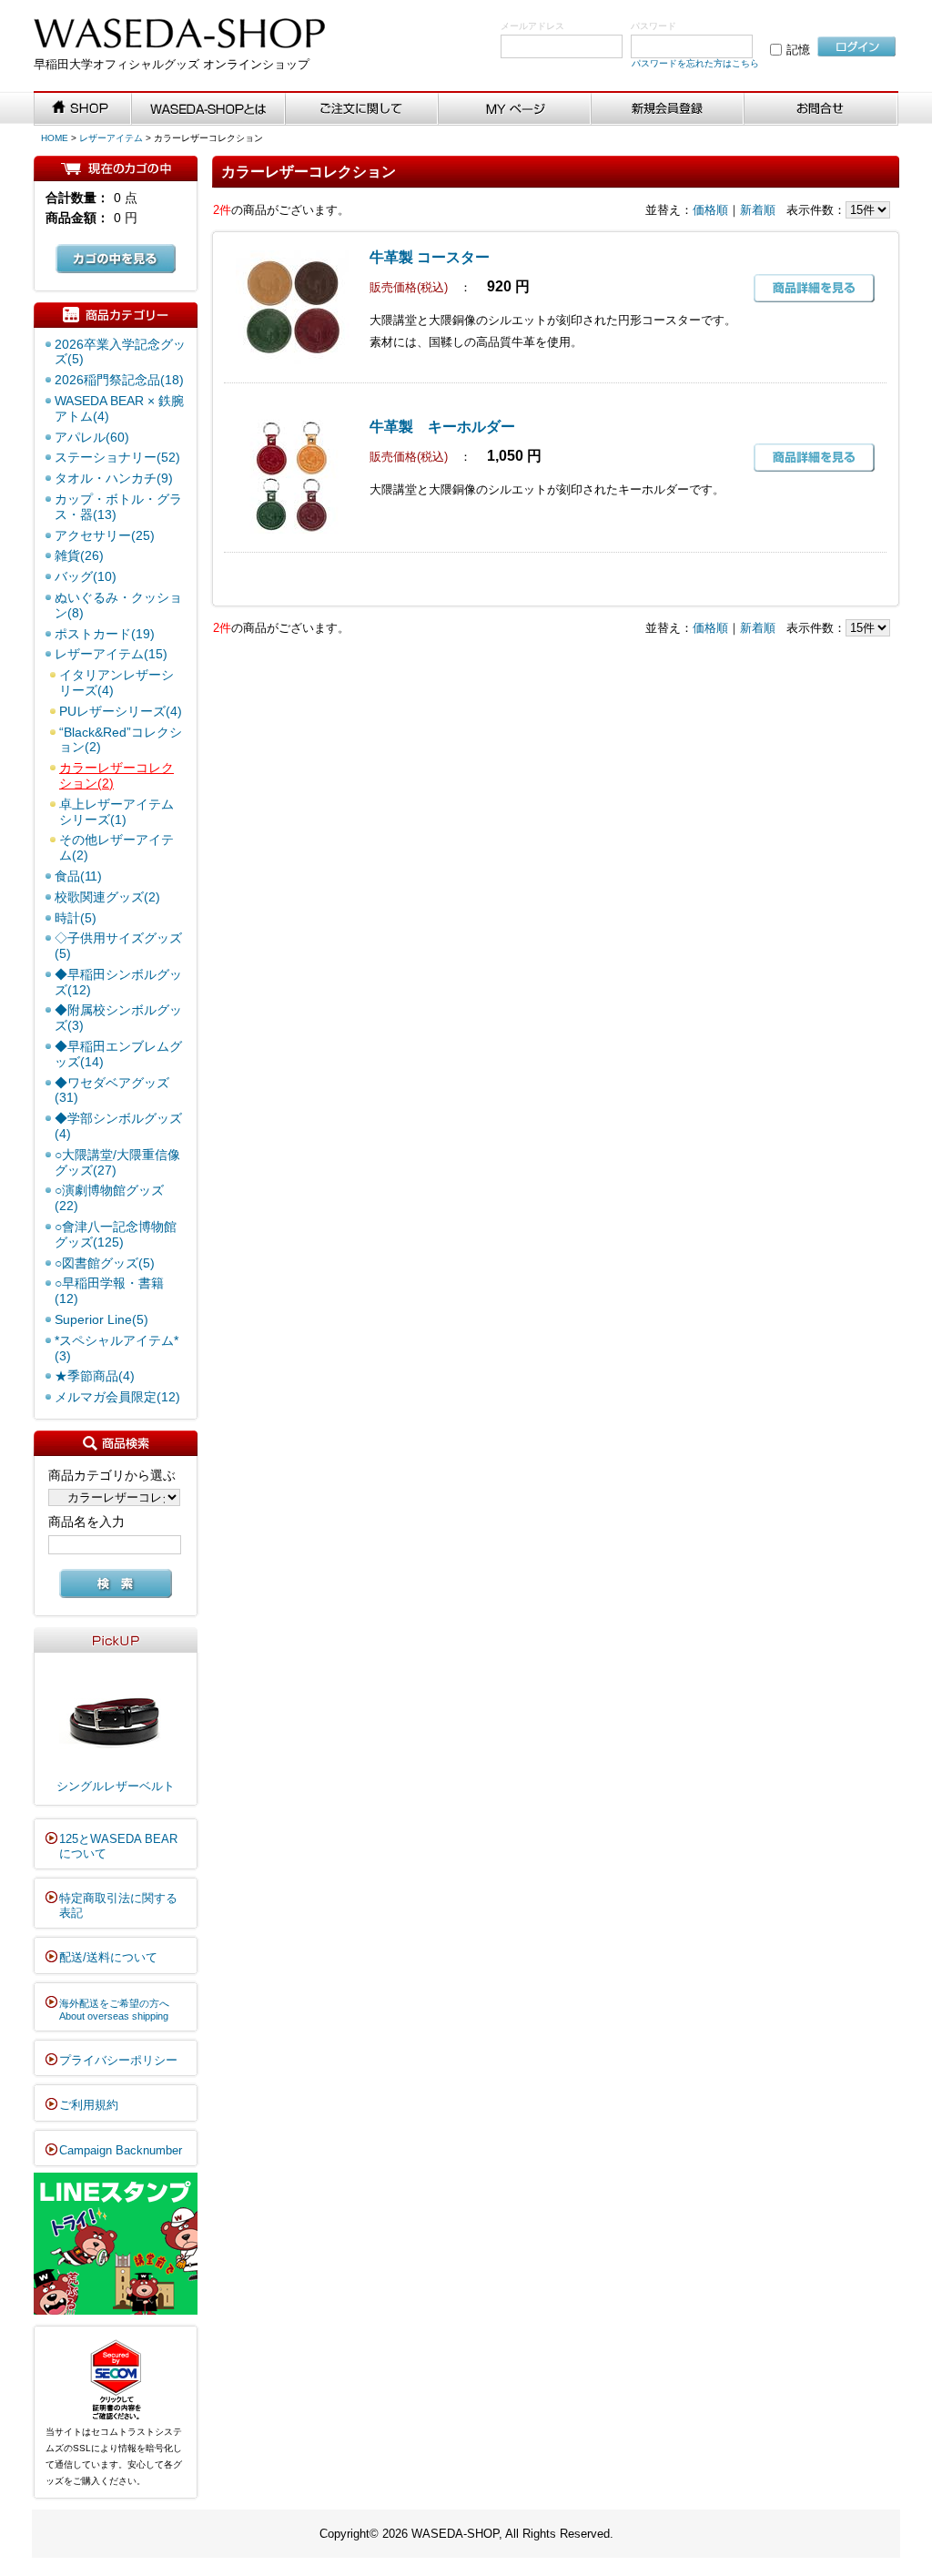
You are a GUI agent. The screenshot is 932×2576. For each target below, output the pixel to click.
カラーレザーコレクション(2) (116, 775)
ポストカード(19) (105, 634)
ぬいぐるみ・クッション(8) (118, 605)
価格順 (710, 210)
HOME (55, 138)
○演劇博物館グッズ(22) (109, 1198)
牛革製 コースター (430, 257)
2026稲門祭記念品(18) (119, 380)
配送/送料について (108, 1957)
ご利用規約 (89, 2105)
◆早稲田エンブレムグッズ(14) (118, 1054)
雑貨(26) (79, 555)
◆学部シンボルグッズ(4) (118, 1126)
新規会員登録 (668, 109)
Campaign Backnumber (121, 2150)
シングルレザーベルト (116, 1786)
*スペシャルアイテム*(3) (116, 1348)
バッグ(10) (86, 576)
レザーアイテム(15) (111, 654)
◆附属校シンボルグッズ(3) (118, 1018)
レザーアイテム (111, 138)
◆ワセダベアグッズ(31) (112, 1090)
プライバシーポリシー (118, 2060)
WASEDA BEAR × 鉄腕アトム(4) (119, 408)
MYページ (515, 109)
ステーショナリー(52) (117, 457)
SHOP (83, 109)
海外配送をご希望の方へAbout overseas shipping (114, 2010)
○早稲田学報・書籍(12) (109, 1291)
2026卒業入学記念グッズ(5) (120, 352)
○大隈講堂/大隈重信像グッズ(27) (117, 1162)
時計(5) (76, 918)
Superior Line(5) (101, 1319)
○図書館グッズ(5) (105, 1263)
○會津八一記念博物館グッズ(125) (116, 1234)
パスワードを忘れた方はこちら (695, 63)
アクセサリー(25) (105, 535)
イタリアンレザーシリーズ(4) (116, 682)
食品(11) (78, 876)
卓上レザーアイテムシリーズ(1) (116, 812)
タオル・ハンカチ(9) (114, 478)
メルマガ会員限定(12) (117, 1397)
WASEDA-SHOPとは (208, 109)
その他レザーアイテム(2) (116, 847)
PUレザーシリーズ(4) (121, 711)
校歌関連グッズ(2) (107, 897)
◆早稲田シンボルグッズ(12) (118, 982)
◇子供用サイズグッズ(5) (118, 946)
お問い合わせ (821, 109)
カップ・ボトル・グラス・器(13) (118, 507)
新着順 (758, 210)
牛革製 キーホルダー (442, 427)
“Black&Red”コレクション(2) (121, 740)
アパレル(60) (92, 437)
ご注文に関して (362, 109)
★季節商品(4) (95, 1376)
